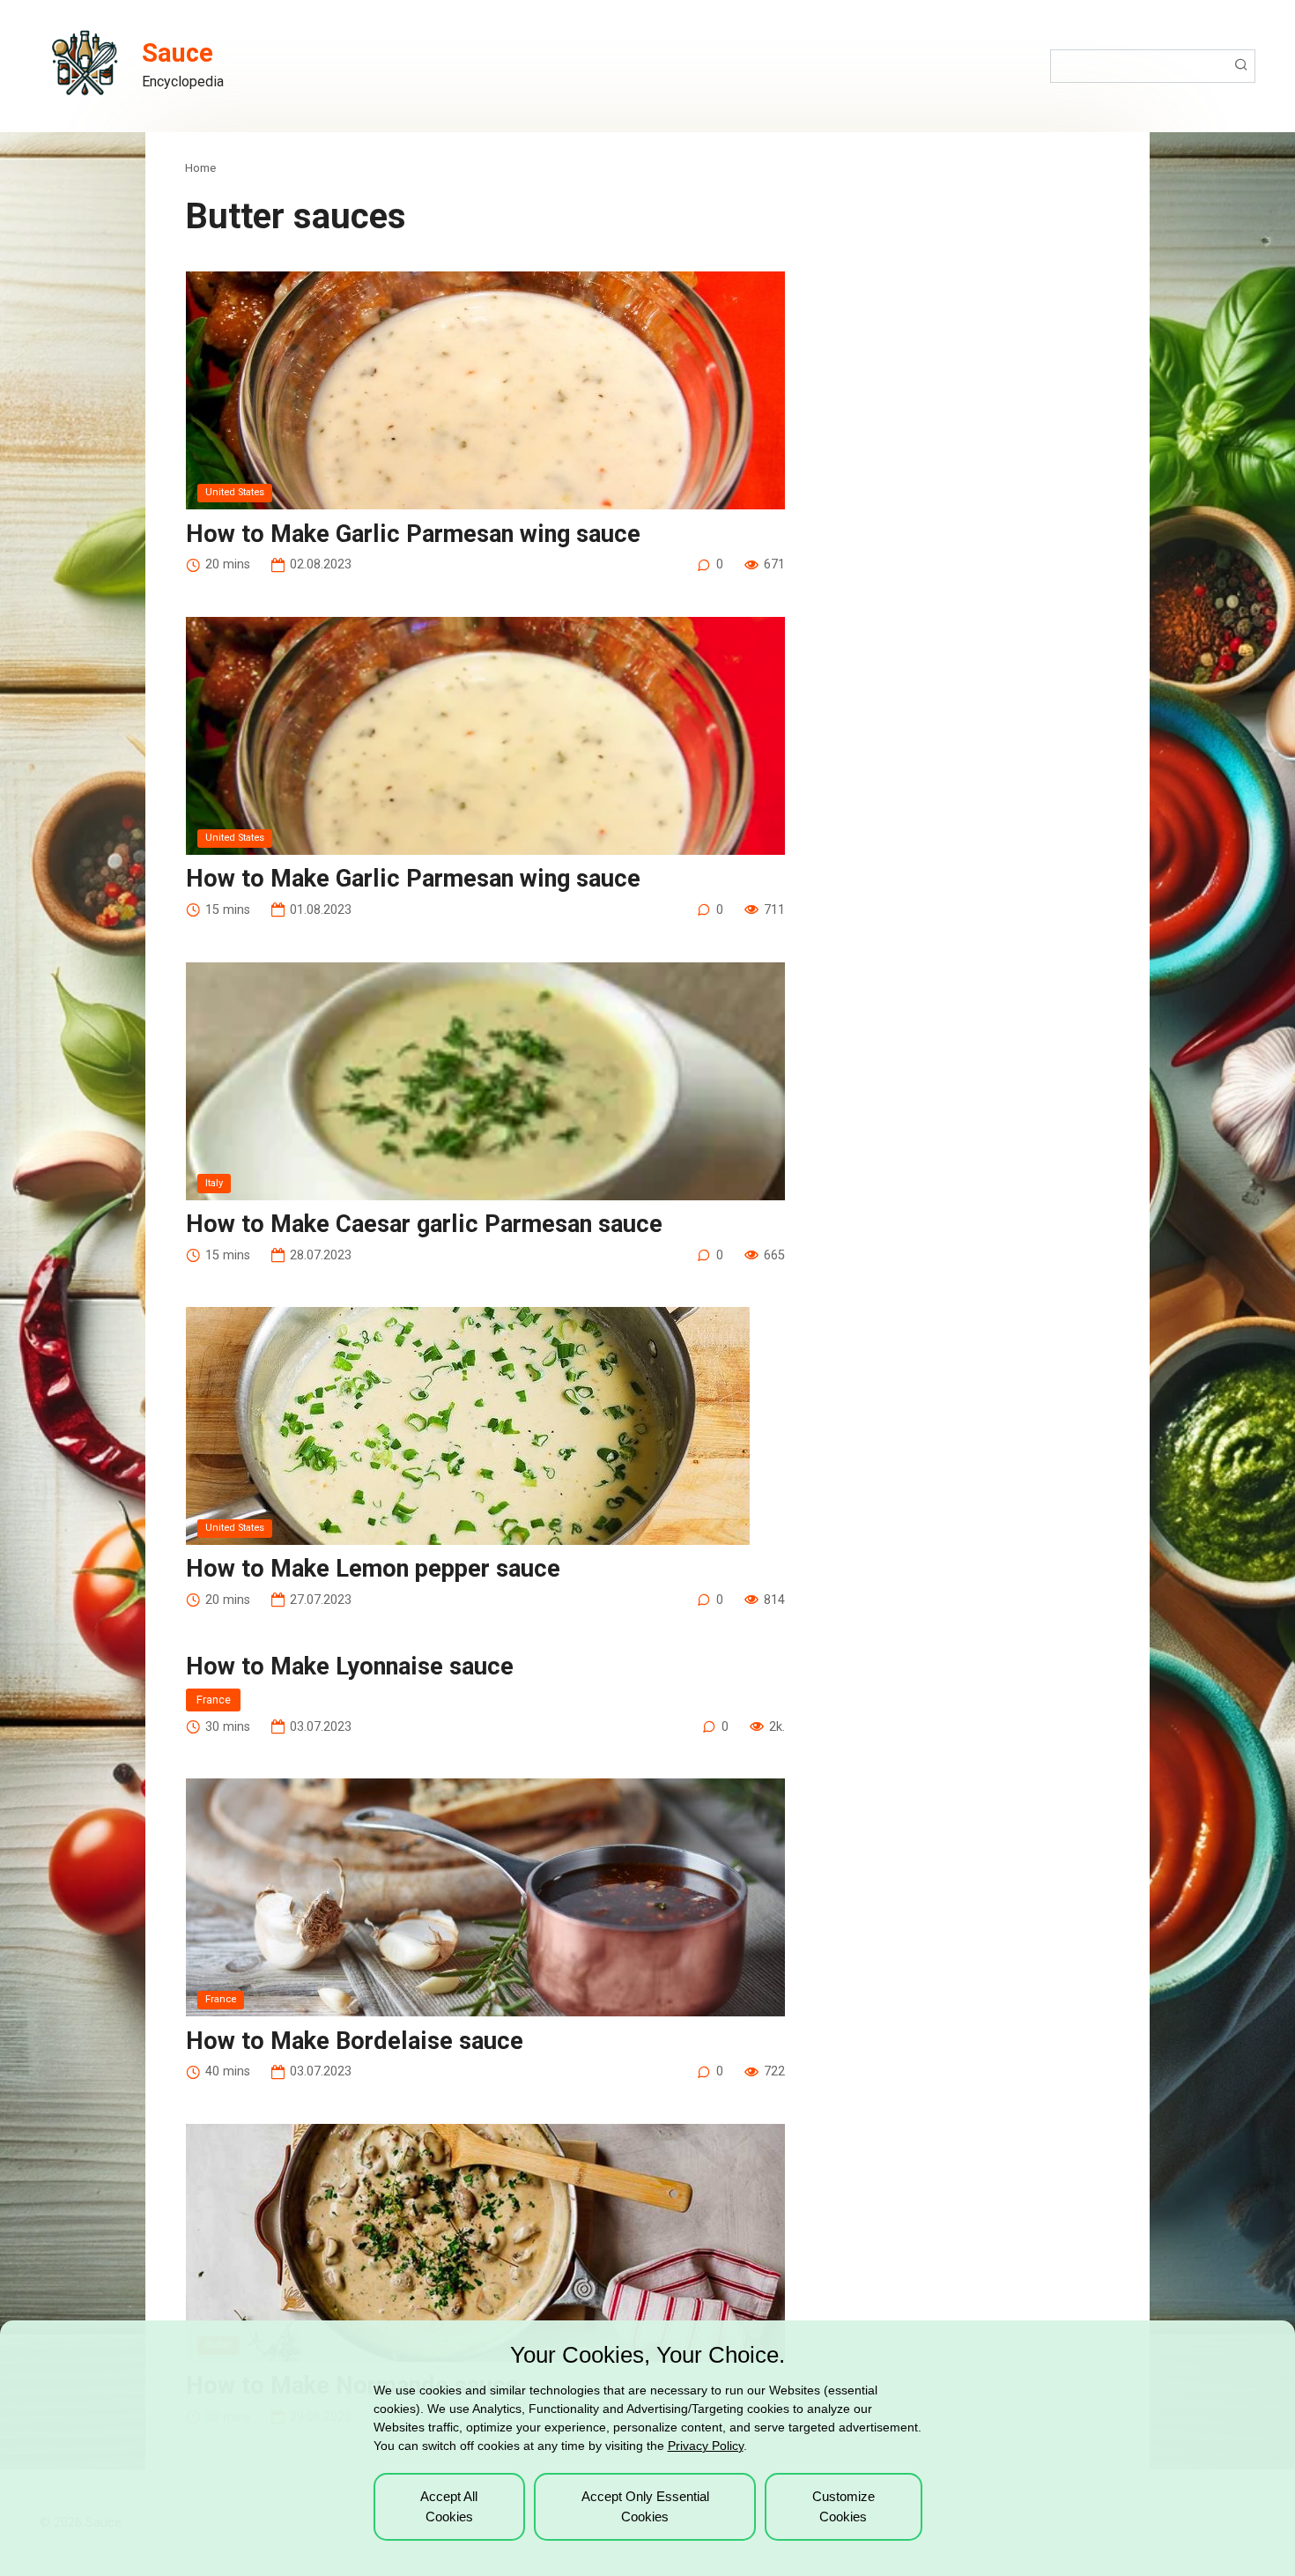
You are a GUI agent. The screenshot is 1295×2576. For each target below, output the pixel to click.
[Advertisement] (977, 269)
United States (235, 492)
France (214, 1700)
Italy (214, 1183)
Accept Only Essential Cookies (645, 2506)
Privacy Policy (706, 2446)
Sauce (178, 53)
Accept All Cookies (449, 2506)
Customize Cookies (844, 2506)
